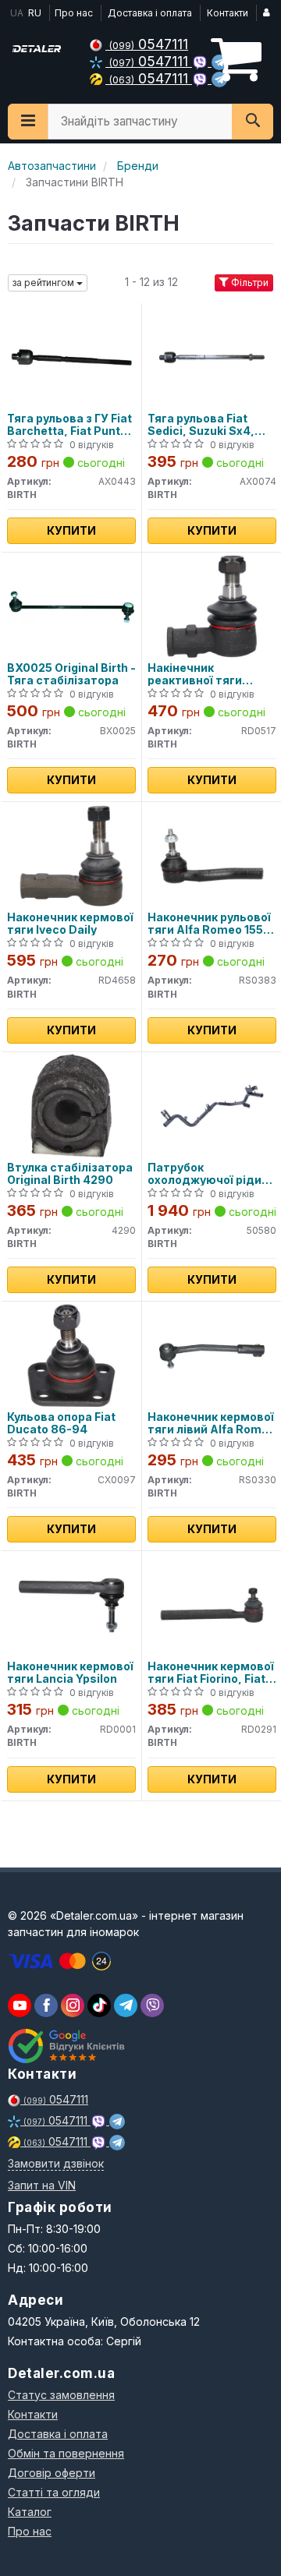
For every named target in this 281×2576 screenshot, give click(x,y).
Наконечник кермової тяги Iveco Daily (70, 923)
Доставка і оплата (150, 13)
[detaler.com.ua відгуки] (68, 2046)
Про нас (74, 13)
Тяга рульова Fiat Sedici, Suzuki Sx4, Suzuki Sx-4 (201, 424)
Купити (71, 530)
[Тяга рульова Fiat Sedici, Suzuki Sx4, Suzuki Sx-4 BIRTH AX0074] (212, 356)
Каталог (30, 2512)
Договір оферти (52, 2473)
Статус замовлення (61, 2395)
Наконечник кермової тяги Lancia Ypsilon (70, 1672)
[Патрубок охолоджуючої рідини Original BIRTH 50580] (212, 1105)
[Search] (253, 122)
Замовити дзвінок (56, 2163)
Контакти (228, 13)
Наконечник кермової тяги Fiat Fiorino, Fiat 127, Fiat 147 (211, 1672)
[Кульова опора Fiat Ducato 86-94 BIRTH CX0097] (71, 1354)
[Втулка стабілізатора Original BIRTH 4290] (71, 1105)
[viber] (46, 2005)
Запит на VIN (42, 2185)
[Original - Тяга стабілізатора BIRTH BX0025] (71, 605)
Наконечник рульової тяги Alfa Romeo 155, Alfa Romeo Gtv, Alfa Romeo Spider (209, 923)
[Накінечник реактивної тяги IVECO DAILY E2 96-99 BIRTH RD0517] (212, 605)
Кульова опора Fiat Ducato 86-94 (61, 1423)
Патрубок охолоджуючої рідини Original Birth (212, 1173)
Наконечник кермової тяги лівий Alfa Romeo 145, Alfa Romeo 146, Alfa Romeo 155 (212, 1423)
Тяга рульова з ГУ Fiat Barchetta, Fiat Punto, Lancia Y (69, 424)
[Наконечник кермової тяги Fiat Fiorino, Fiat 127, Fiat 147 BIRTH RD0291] (212, 1604)
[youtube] (20, 2005)
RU (35, 13)
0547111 (149, 44)
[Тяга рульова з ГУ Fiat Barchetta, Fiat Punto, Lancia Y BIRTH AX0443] (71, 356)
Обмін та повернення (66, 2453)
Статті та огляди (54, 2492)
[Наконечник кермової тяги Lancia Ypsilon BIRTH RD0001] (71, 1604)
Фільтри (249, 283)
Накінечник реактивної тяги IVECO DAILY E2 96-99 (210, 674)
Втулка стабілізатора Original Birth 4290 (70, 1173)
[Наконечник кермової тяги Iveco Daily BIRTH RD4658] (71, 855)
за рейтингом (44, 283)
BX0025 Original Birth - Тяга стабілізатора (71, 674)
